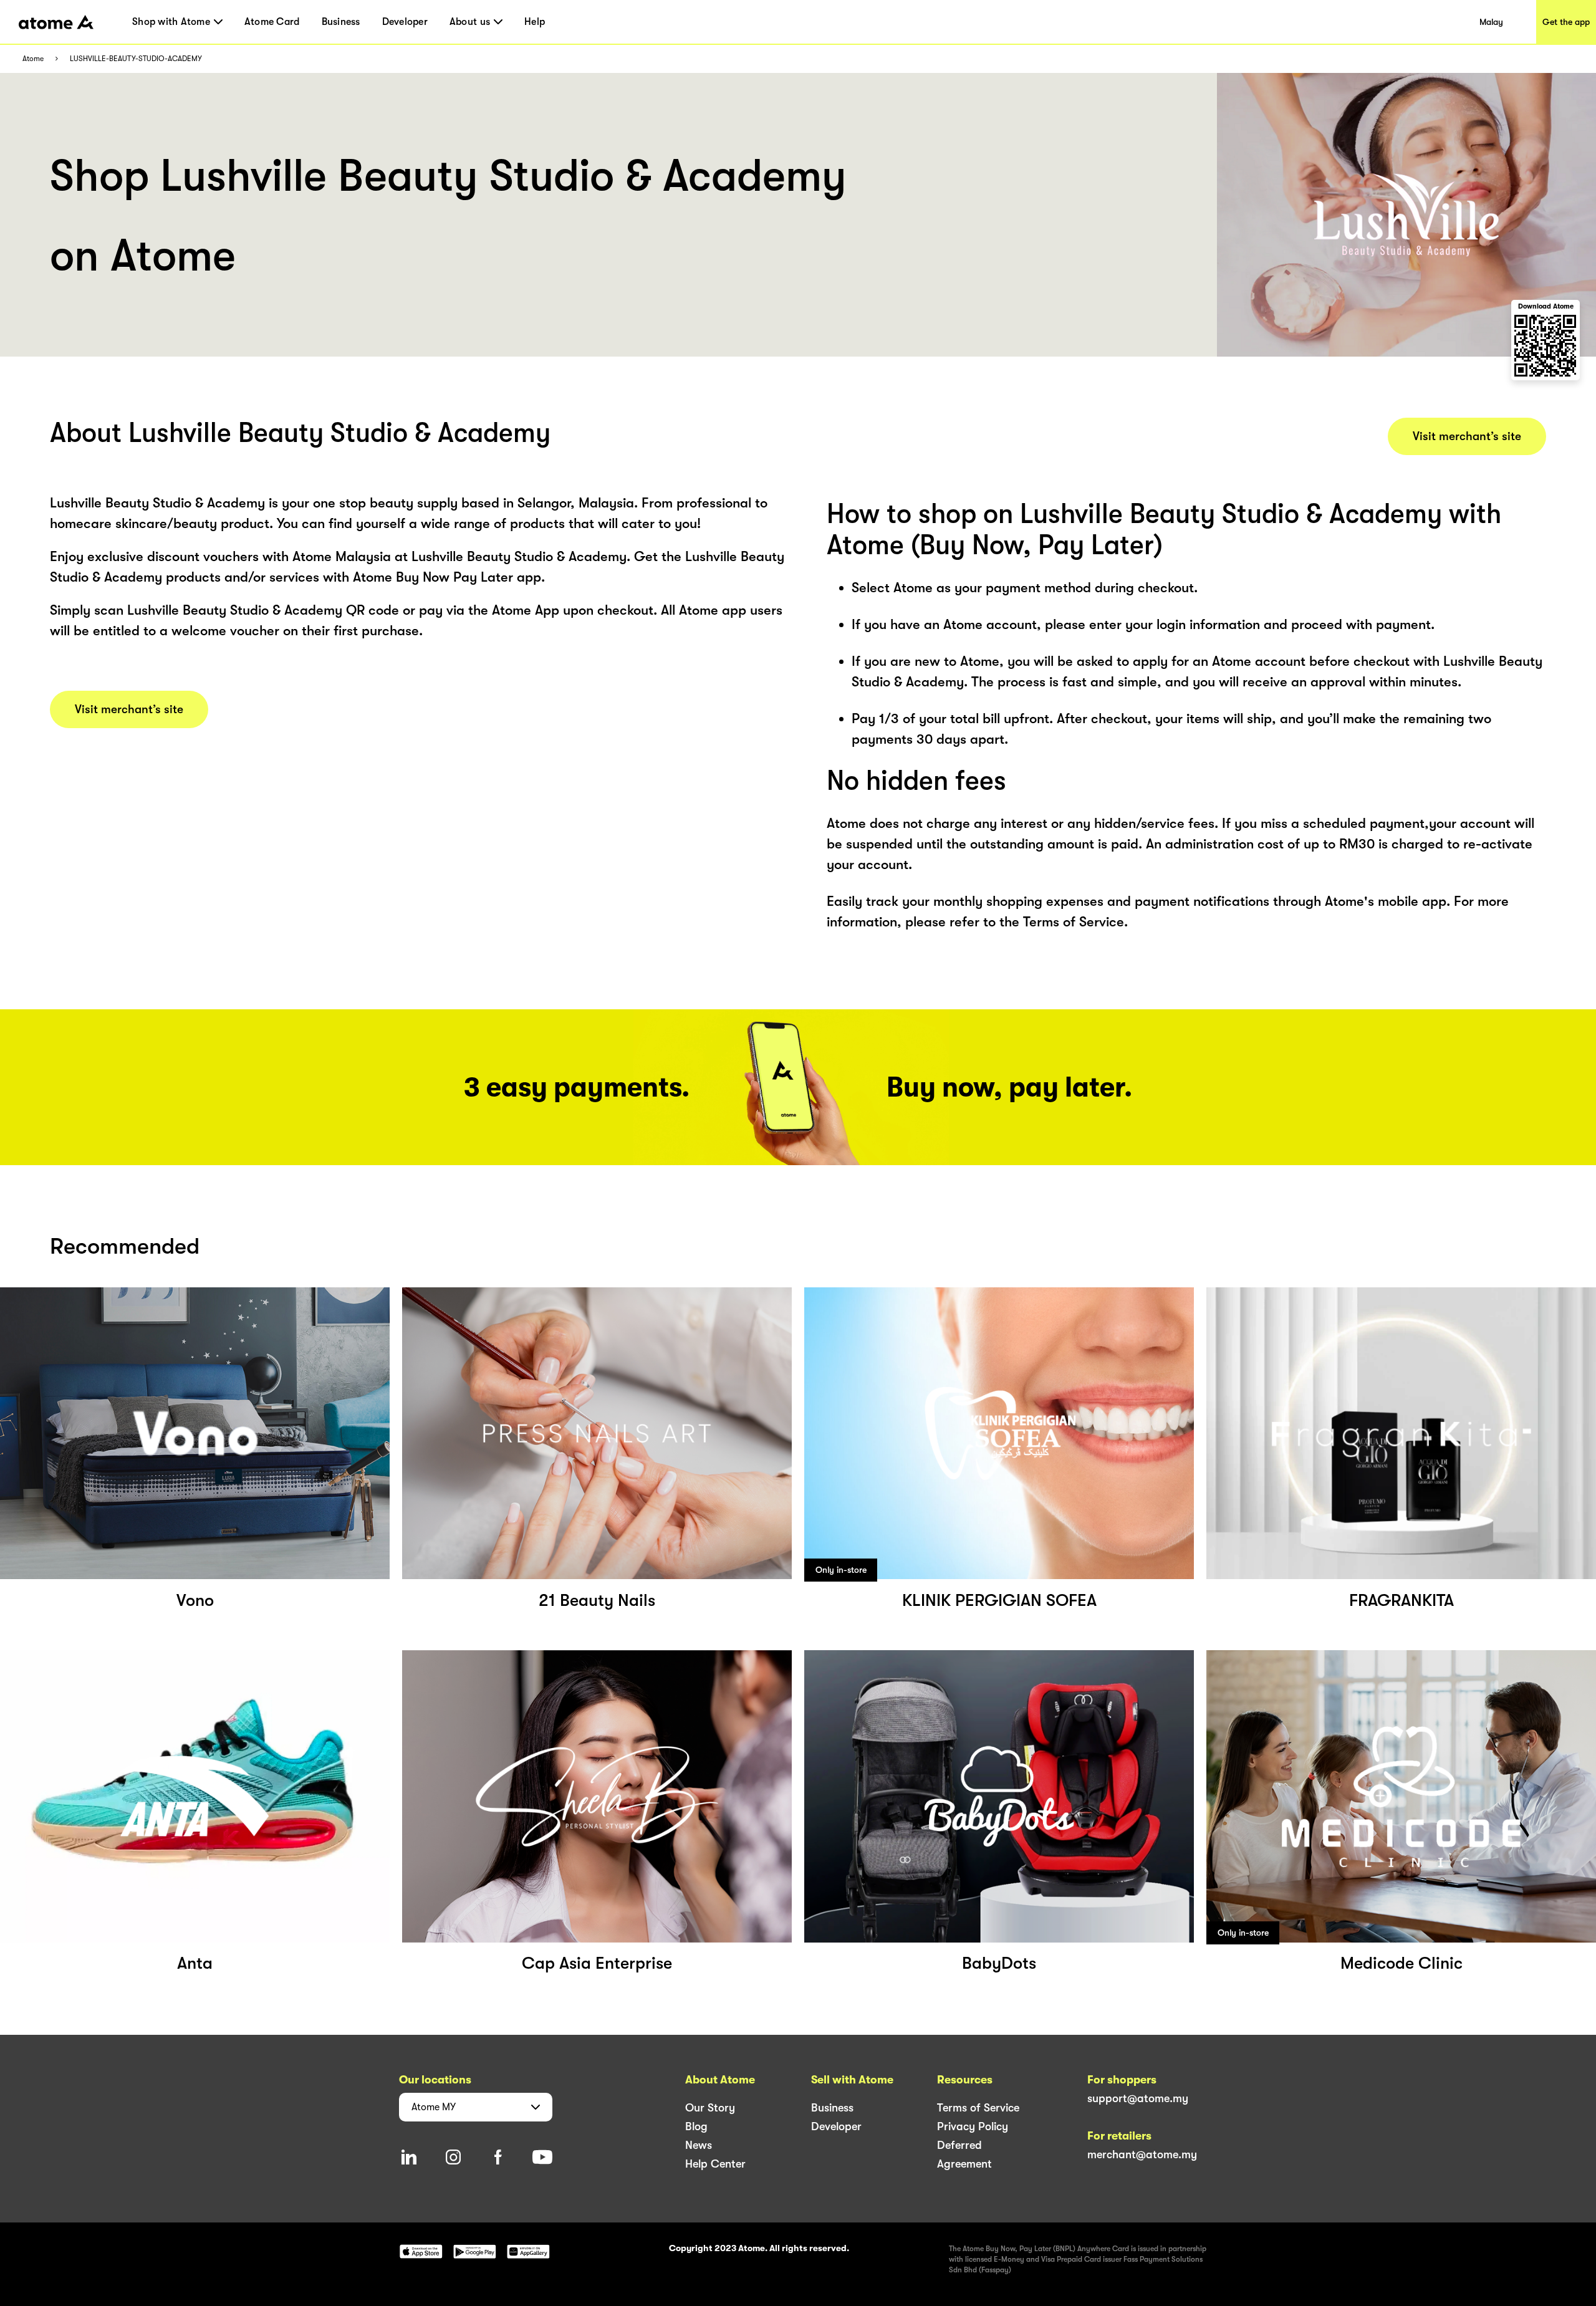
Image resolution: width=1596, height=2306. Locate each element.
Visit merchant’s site (129, 709)
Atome (33, 59)
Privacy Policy (973, 2126)
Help (535, 22)
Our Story (710, 2108)
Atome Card (272, 22)
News (699, 2145)
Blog (696, 2126)
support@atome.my (1138, 2098)
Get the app (1566, 22)
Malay (1491, 22)
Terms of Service (978, 2108)
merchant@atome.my (1142, 2155)
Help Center (715, 2164)
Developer (405, 22)
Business (341, 22)
